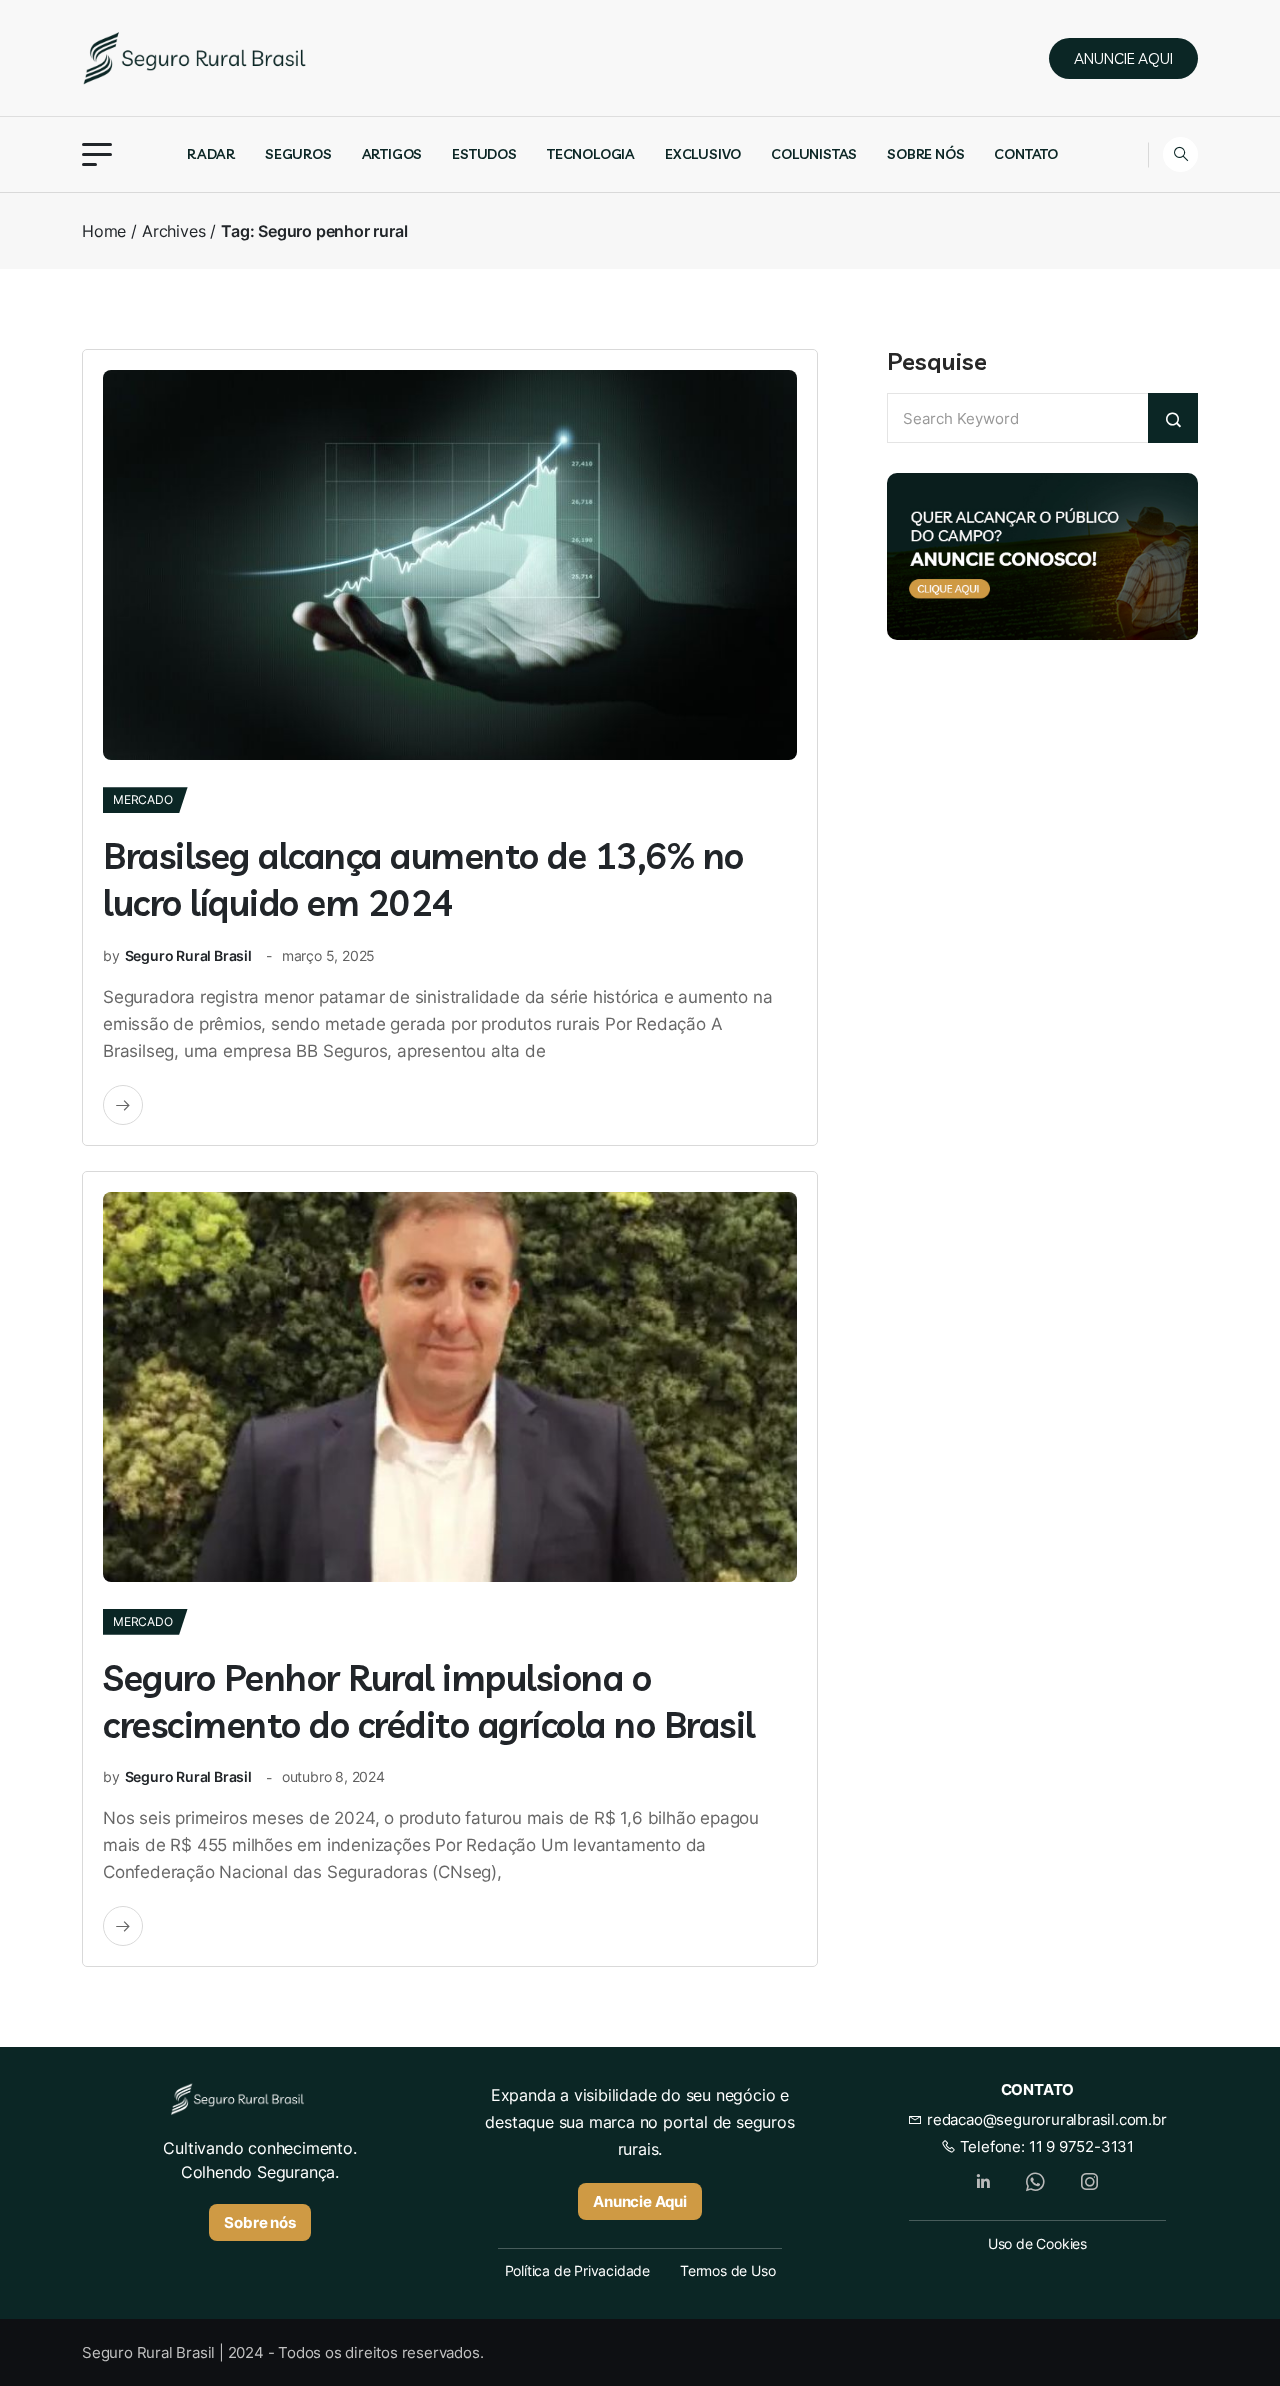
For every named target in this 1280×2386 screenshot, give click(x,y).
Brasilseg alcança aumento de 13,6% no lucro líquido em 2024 (423, 879)
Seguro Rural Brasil (188, 955)
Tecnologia (591, 154)
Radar (211, 154)
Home (104, 231)
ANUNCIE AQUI (1123, 58)
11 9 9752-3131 (1081, 2146)
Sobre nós (925, 154)
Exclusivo (703, 154)
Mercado (143, 799)
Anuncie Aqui (640, 2201)
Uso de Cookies (1037, 2243)
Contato (1026, 154)
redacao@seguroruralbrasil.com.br (1044, 2119)
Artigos (392, 154)
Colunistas (814, 154)
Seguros (298, 154)
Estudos (484, 154)
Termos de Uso (727, 2270)
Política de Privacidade (577, 2270)
